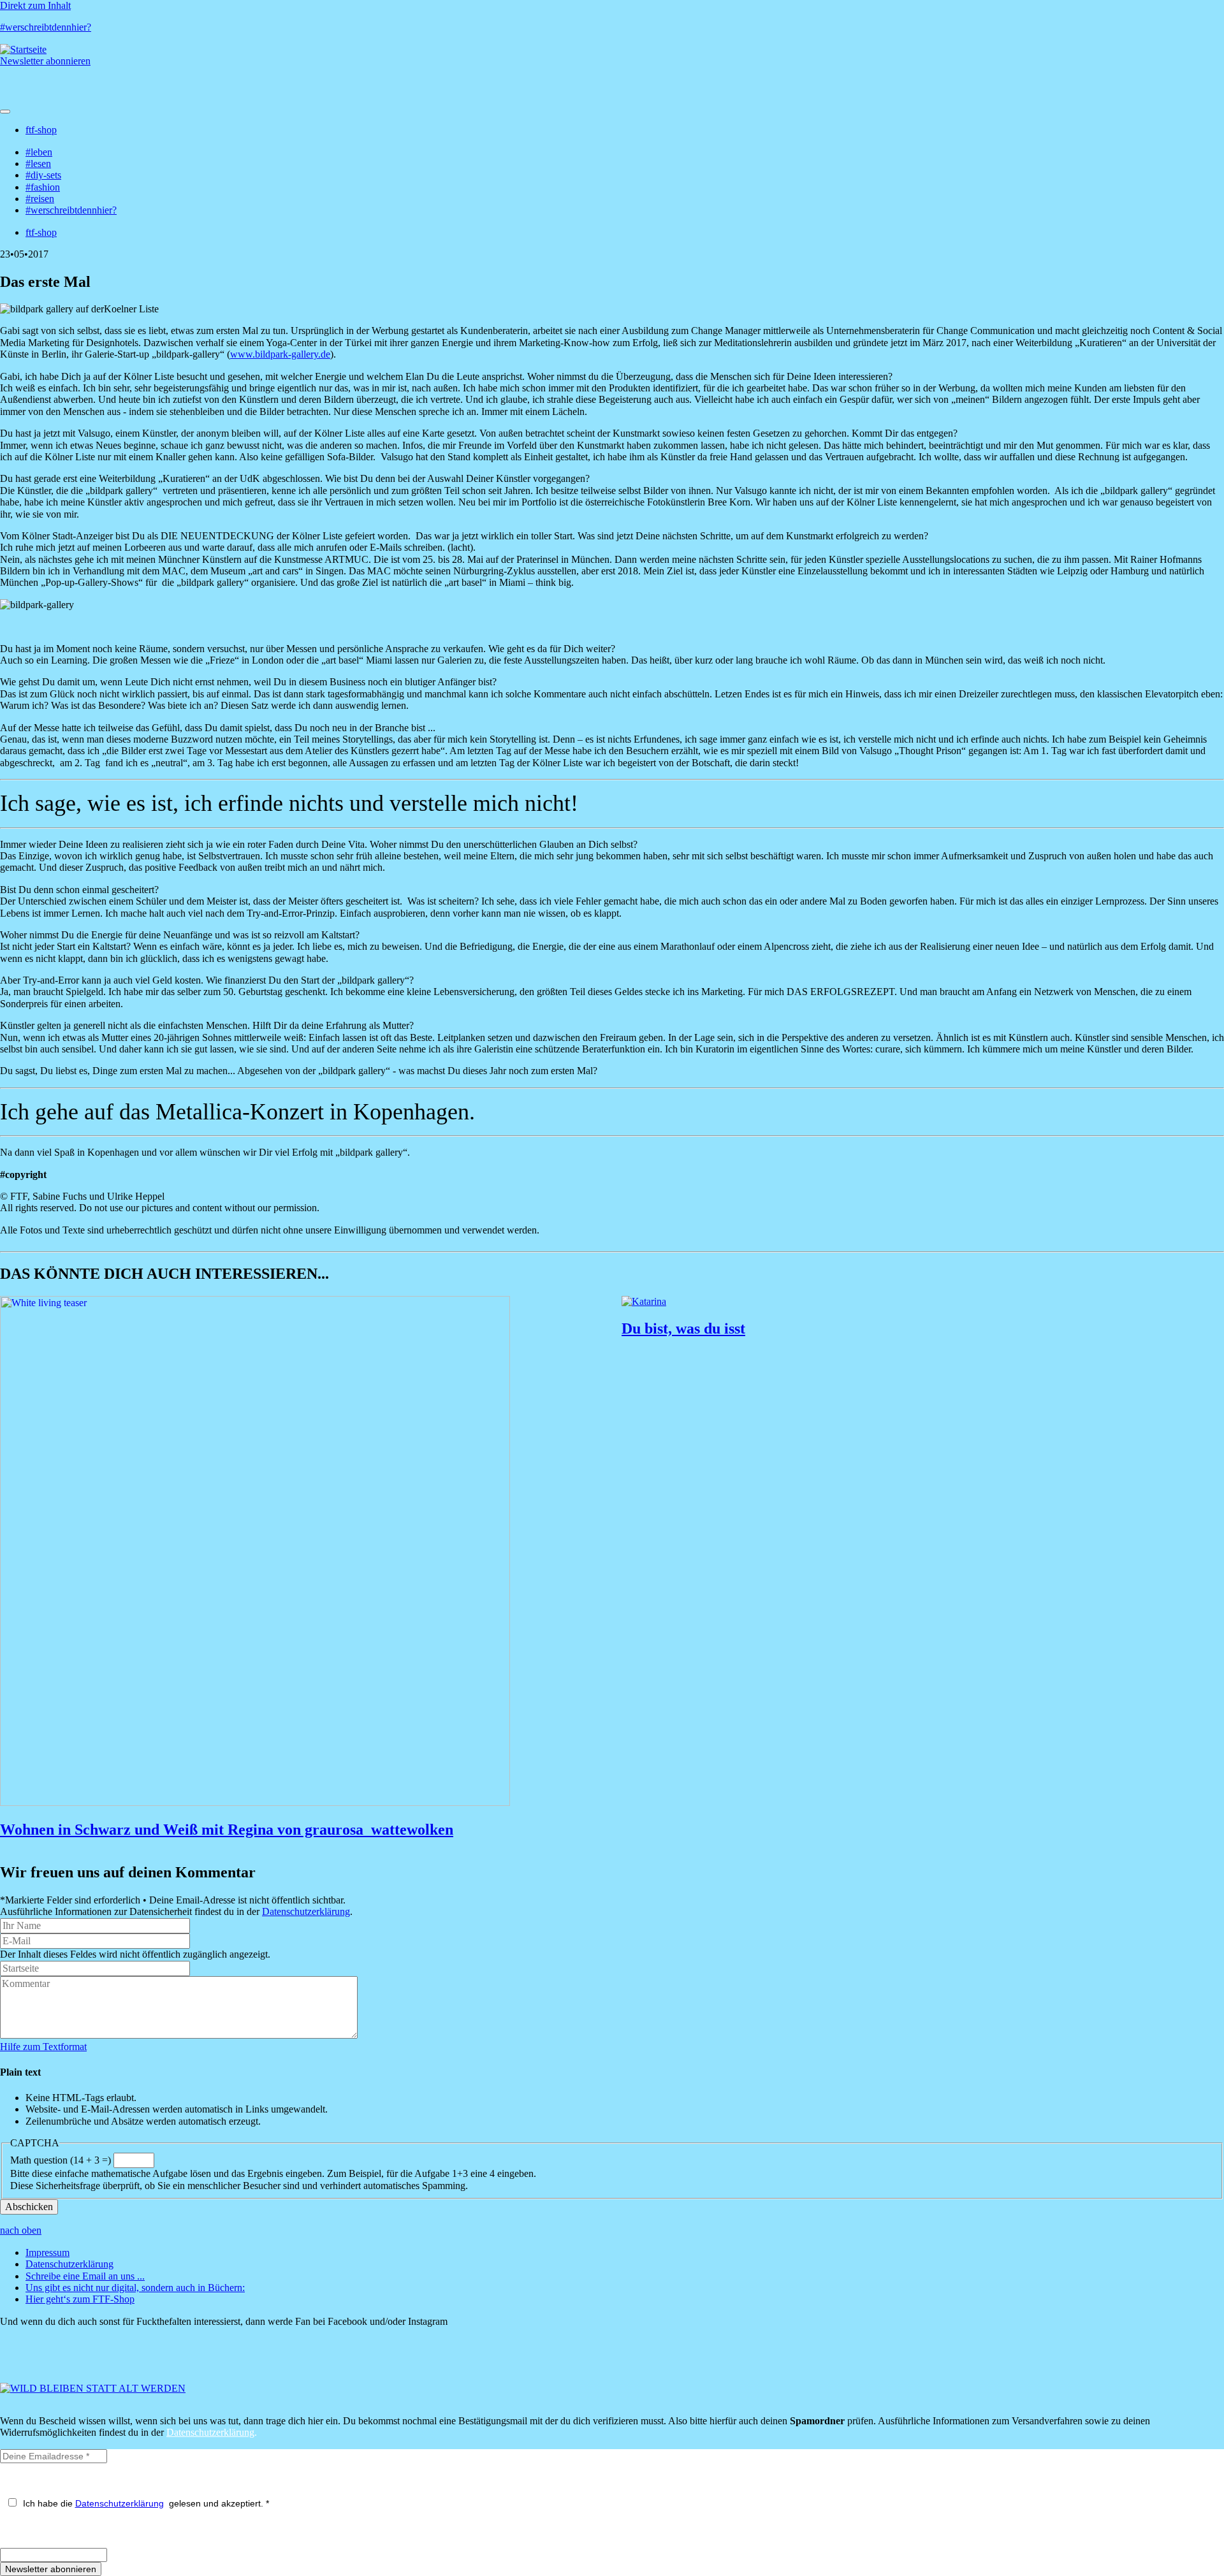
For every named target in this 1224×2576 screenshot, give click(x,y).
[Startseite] (23, 49)
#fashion (43, 187)
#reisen (40, 199)
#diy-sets (43, 175)
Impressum (47, 2252)
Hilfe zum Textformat (43, 2047)
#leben (39, 152)
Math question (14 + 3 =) (61, 2160)
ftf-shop (41, 130)
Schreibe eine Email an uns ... (85, 2276)
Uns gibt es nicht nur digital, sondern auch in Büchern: (135, 2288)
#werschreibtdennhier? (46, 27)
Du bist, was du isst (683, 1328)
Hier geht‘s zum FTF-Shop (80, 2299)
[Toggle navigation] (5, 112)
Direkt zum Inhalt (35, 5)
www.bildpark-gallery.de (280, 354)
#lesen (38, 164)
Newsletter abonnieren (45, 61)
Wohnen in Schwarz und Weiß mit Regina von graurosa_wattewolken (227, 1830)
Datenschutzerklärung (306, 1911)
